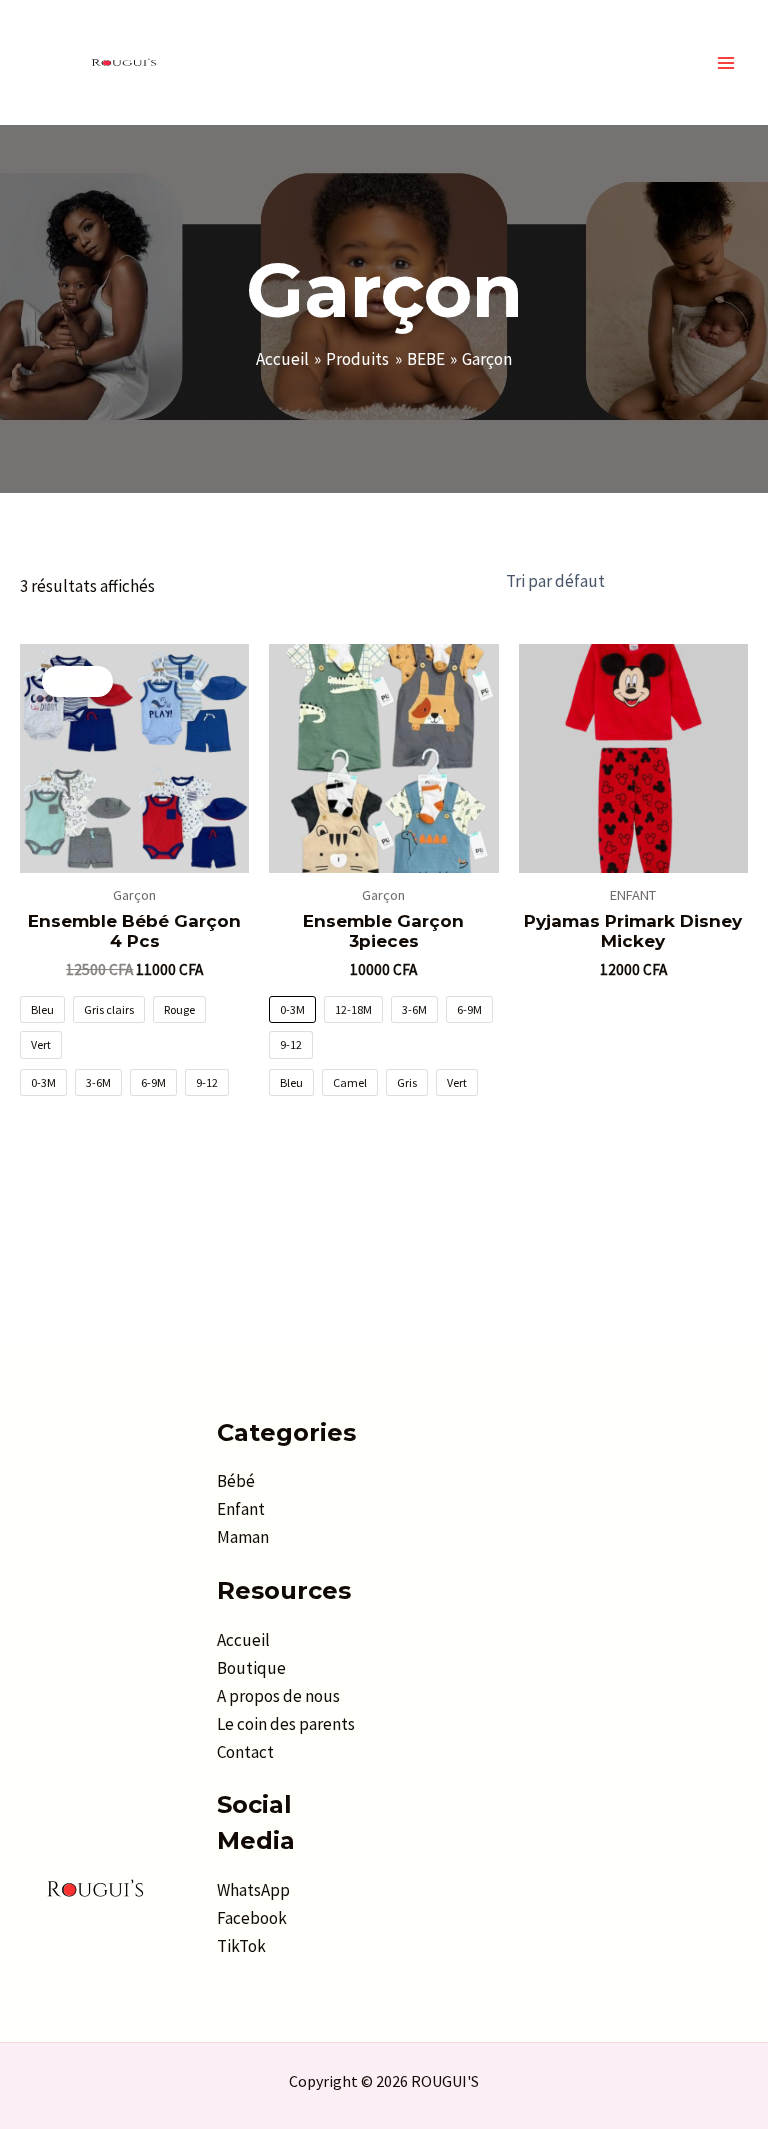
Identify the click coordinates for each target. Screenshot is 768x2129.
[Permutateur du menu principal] (726, 63)
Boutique (251, 1668)
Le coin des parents (286, 1724)
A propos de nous (278, 1696)
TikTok (241, 1946)
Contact (245, 1752)
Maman (243, 1537)
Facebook (252, 1918)
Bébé (236, 1481)
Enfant (241, 1509)
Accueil (243, 1640)
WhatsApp (253, 1890)
